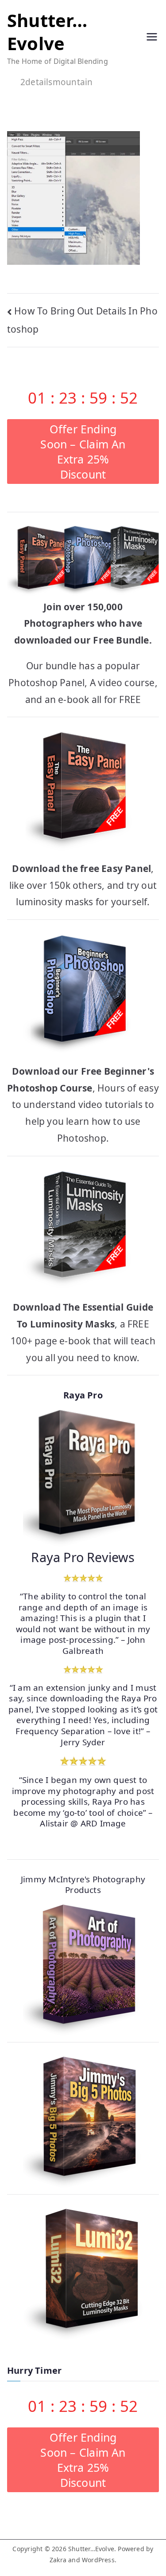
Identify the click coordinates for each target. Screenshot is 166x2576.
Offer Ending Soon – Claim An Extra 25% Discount (83, 452)
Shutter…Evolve (47, 32)
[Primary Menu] (152, 38)
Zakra (58, 2560)
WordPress (98, 2560)
